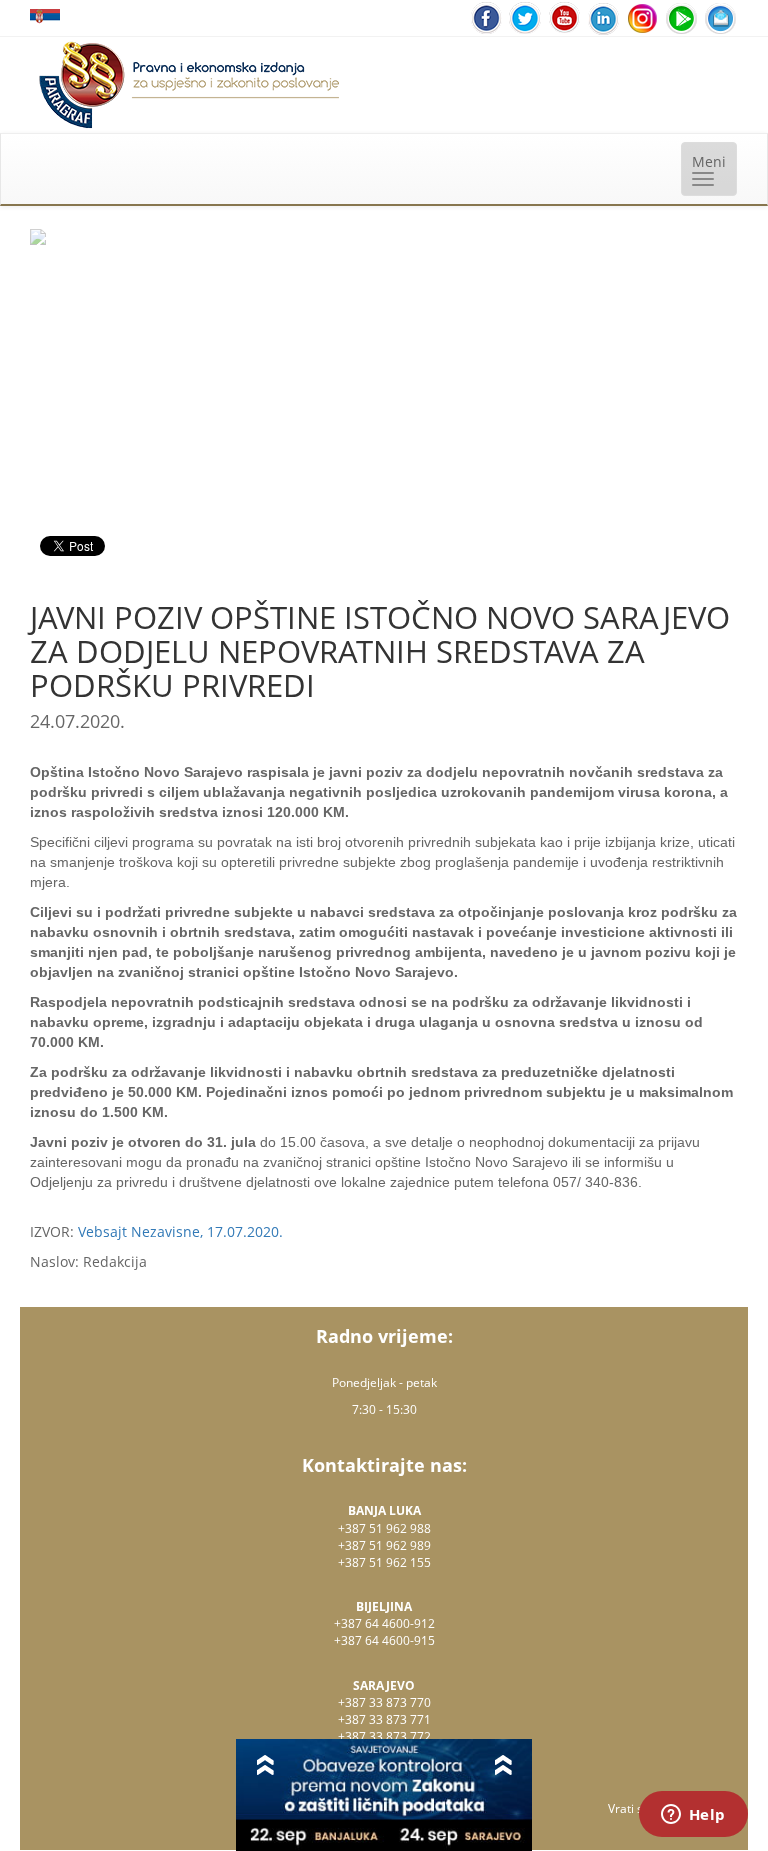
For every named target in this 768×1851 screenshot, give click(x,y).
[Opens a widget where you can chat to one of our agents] (693, 1816)
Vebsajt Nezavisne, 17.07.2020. (180, 1231)
